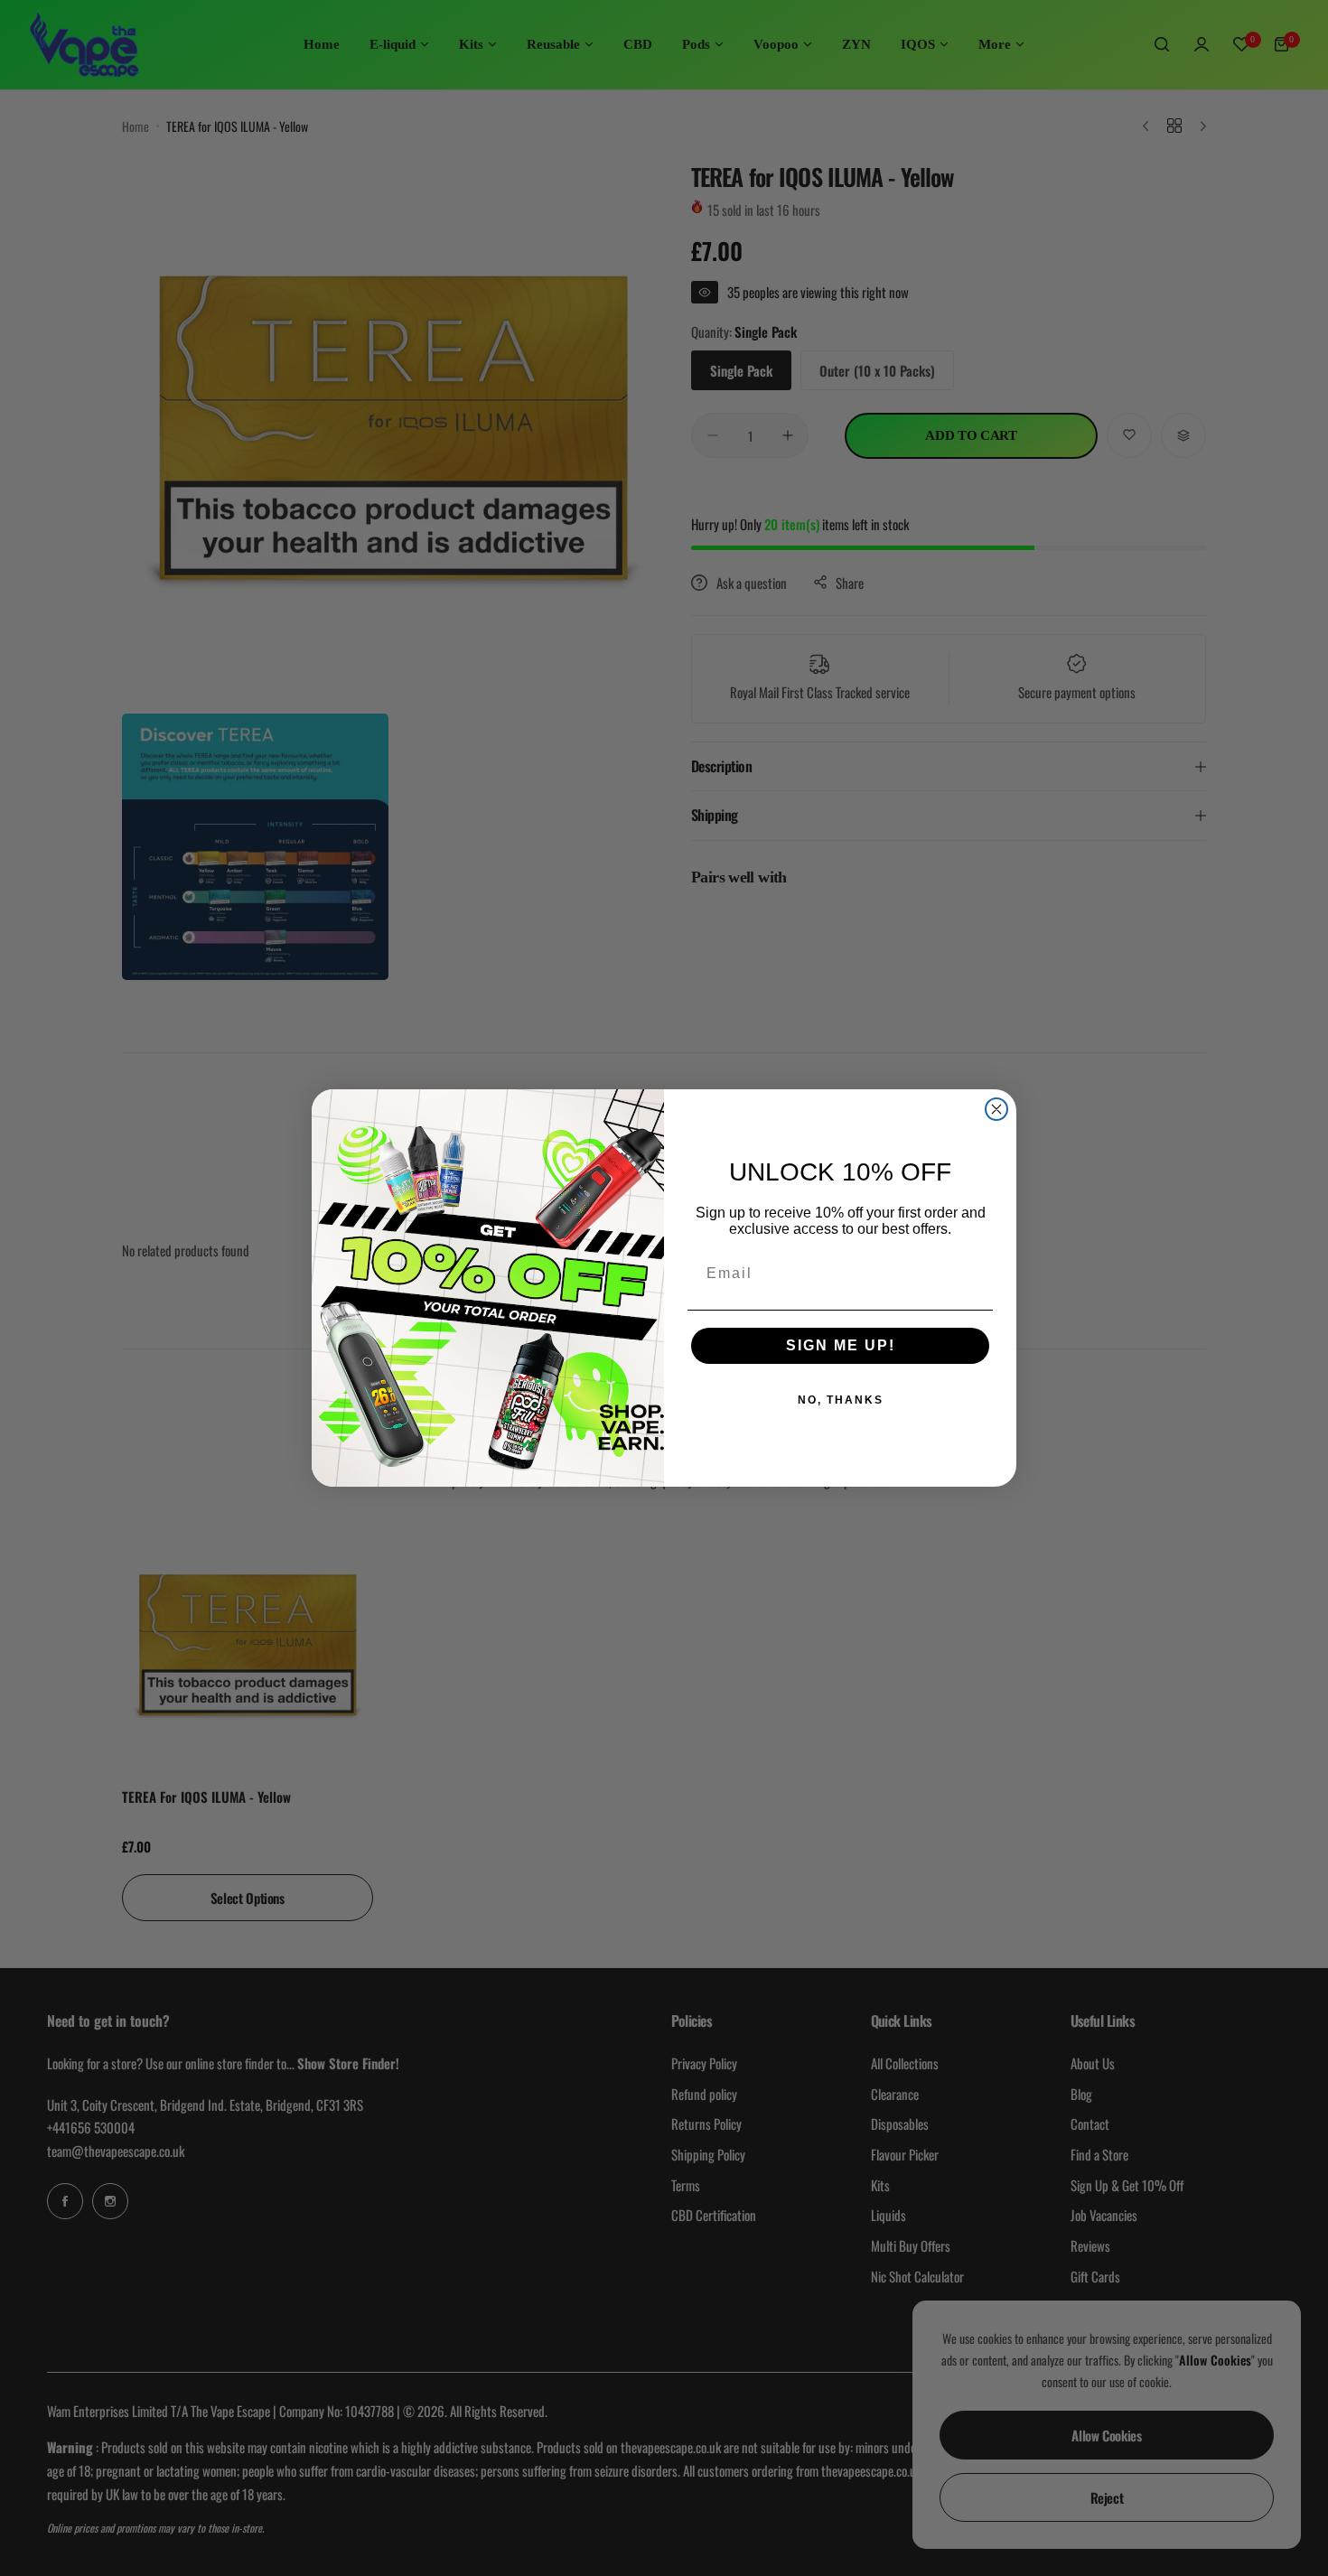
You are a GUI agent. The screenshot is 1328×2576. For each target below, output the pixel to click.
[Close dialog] (996, 1109)
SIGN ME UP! (841, 1345)
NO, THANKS (841, 1400)
